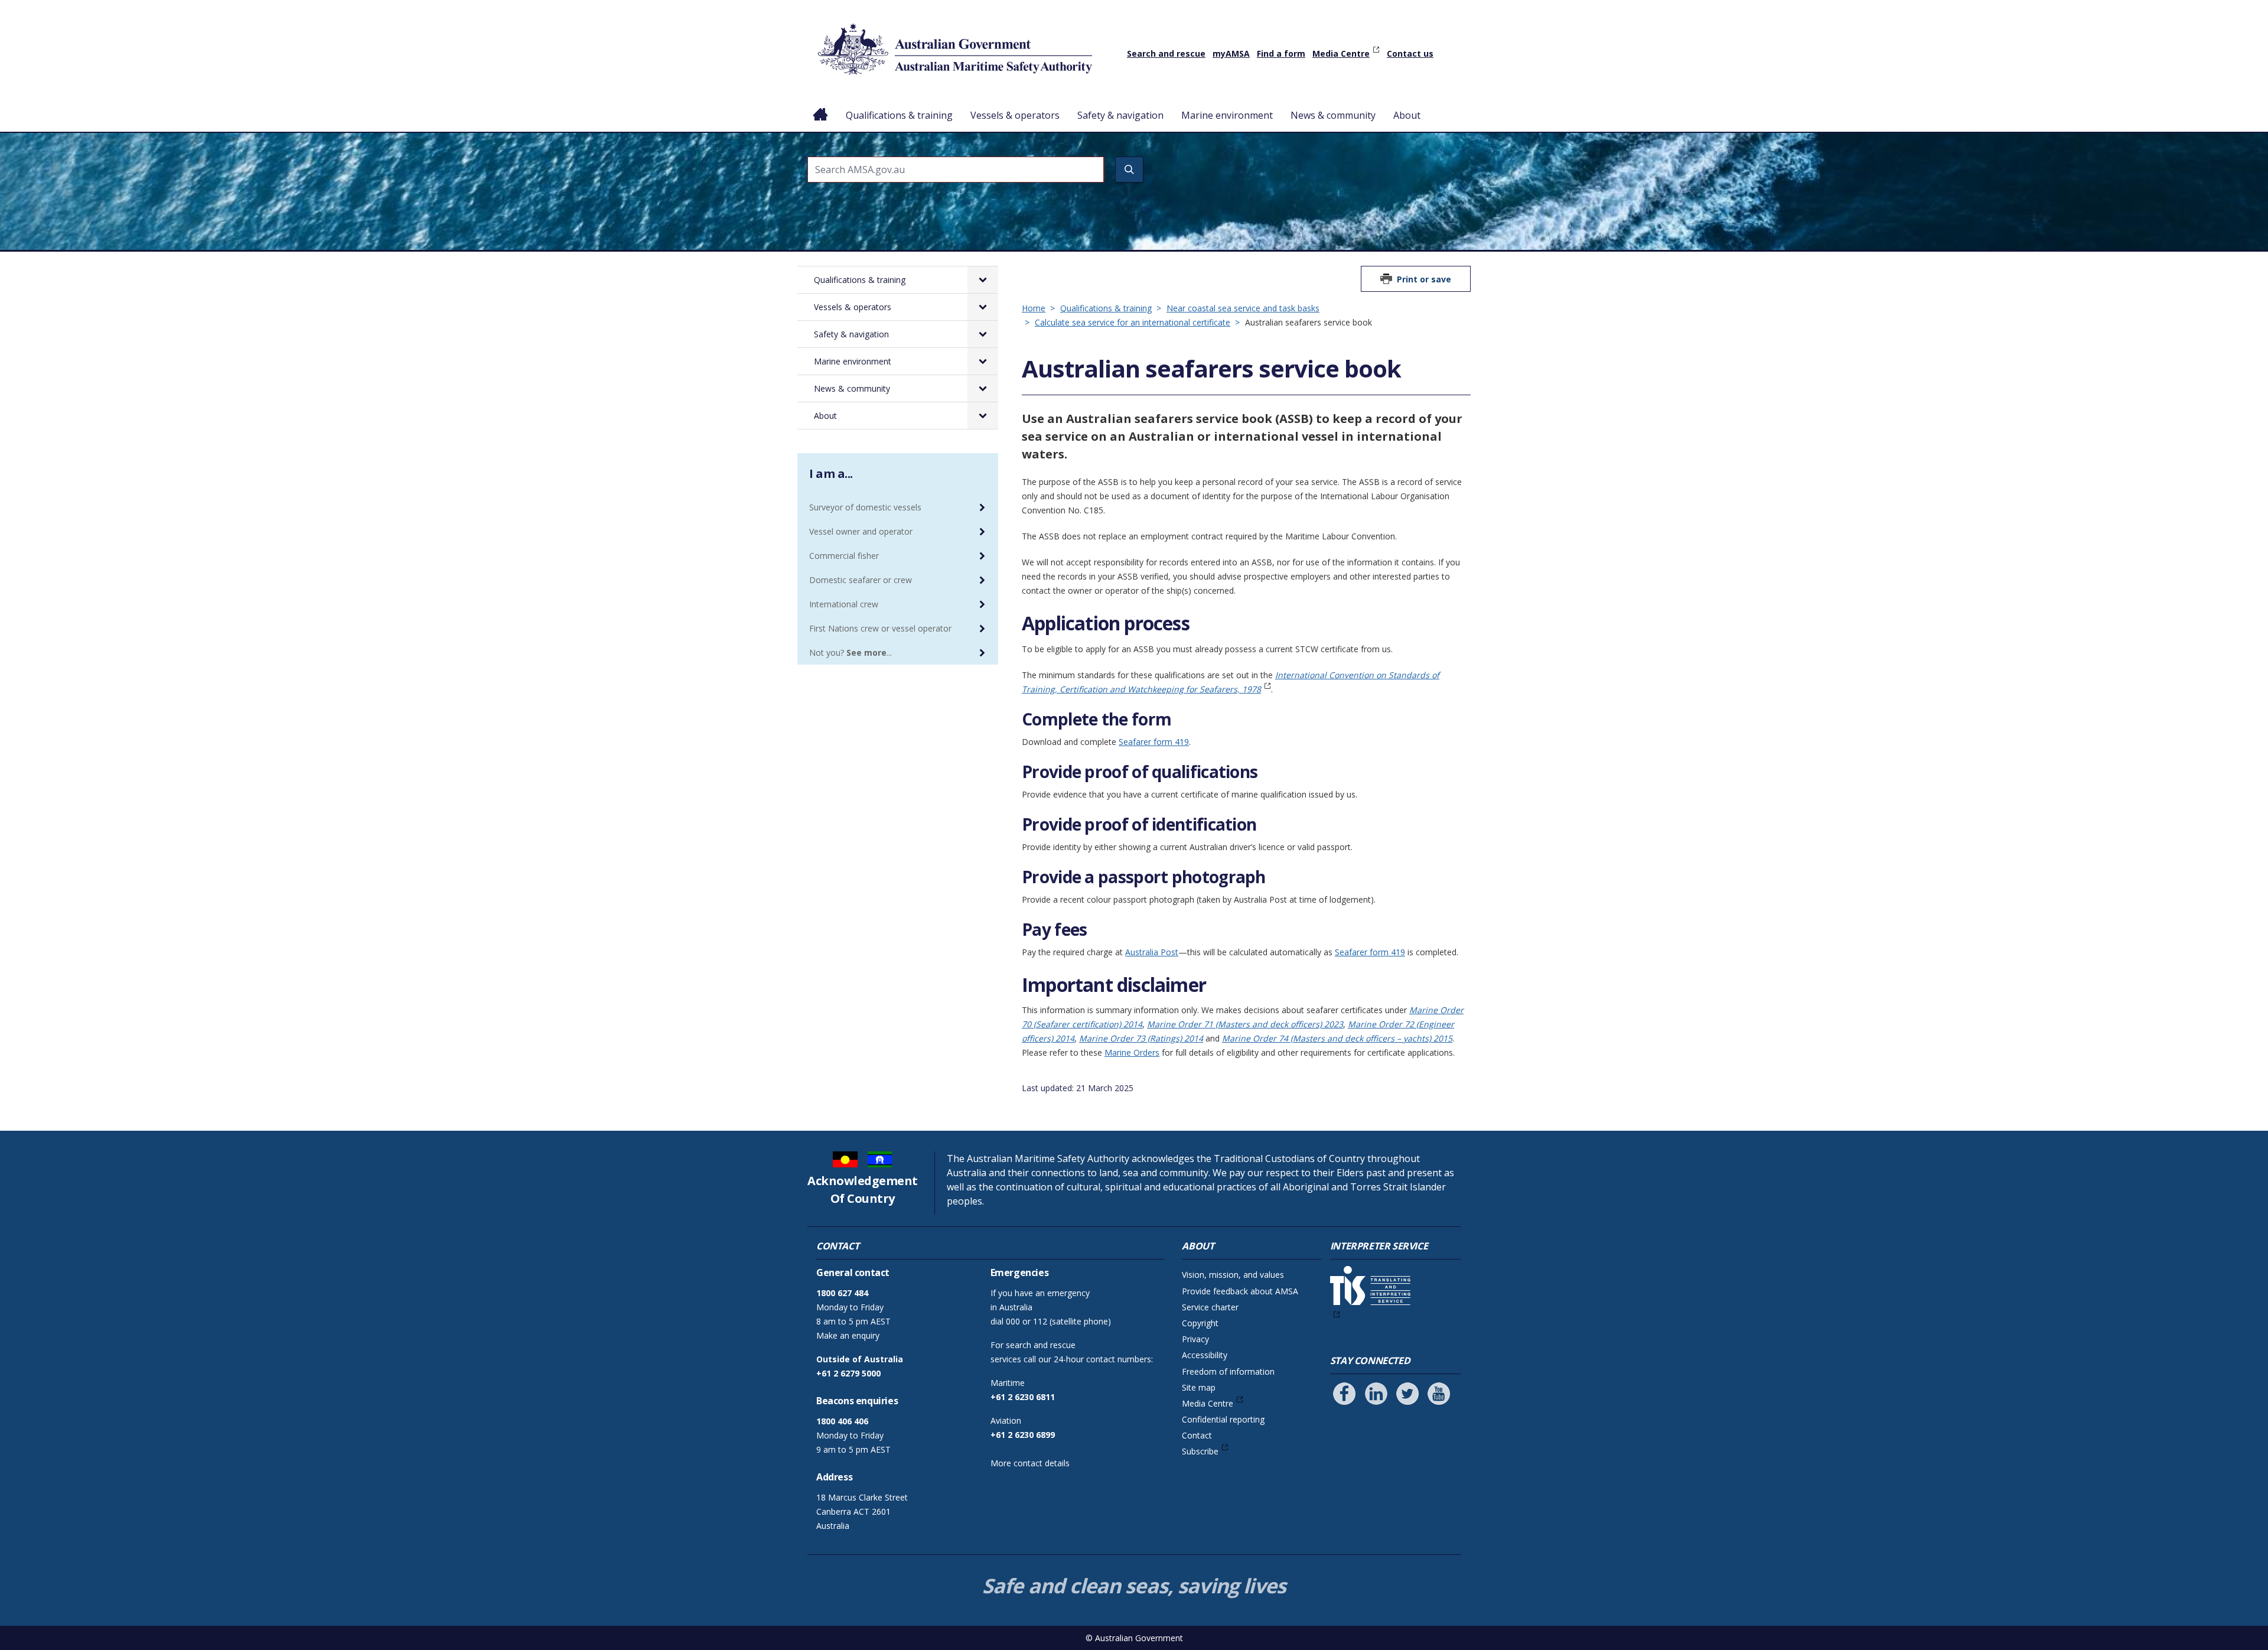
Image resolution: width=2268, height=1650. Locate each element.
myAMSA (1231, 53)
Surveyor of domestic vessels (865, 507)
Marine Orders (1132, 1052)
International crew (844, 604)
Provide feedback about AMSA (1240, 1291)
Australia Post (1152, 952)
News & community (1333, 115)
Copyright (1200, 1323)
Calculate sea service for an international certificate (1133, 322)
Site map (1199, 1387)
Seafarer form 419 (1154, 742)
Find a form (1281, 53)
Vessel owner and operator (861, 531)
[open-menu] (983, 280)
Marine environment (1227, 115)
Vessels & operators (1015, 115)
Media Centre (1341, 53)
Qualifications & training (899, 115)
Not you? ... (850, 652)
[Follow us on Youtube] (1439, 1394)
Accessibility (1205, 1355)
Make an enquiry (848, 1335)
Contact (1197, 1435)
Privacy (1195, 1339)
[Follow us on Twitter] (1407, 1394)
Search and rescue (1166, 53)
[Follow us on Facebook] (1344, 1394)
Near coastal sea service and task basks (1243, 308)
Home (821, 106)
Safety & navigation (1120, 115)
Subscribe (1200, 1451)
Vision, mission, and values (1233, 1275)
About (1407, 115)
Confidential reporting (1223, 1419)
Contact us (1410, 53)
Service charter (1210, 1307)
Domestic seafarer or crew (861, 580)
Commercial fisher (844, 556)
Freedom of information (1228, 1371)
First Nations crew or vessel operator (880, 628)
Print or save (1424, 279)
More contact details (1030, 1463)
